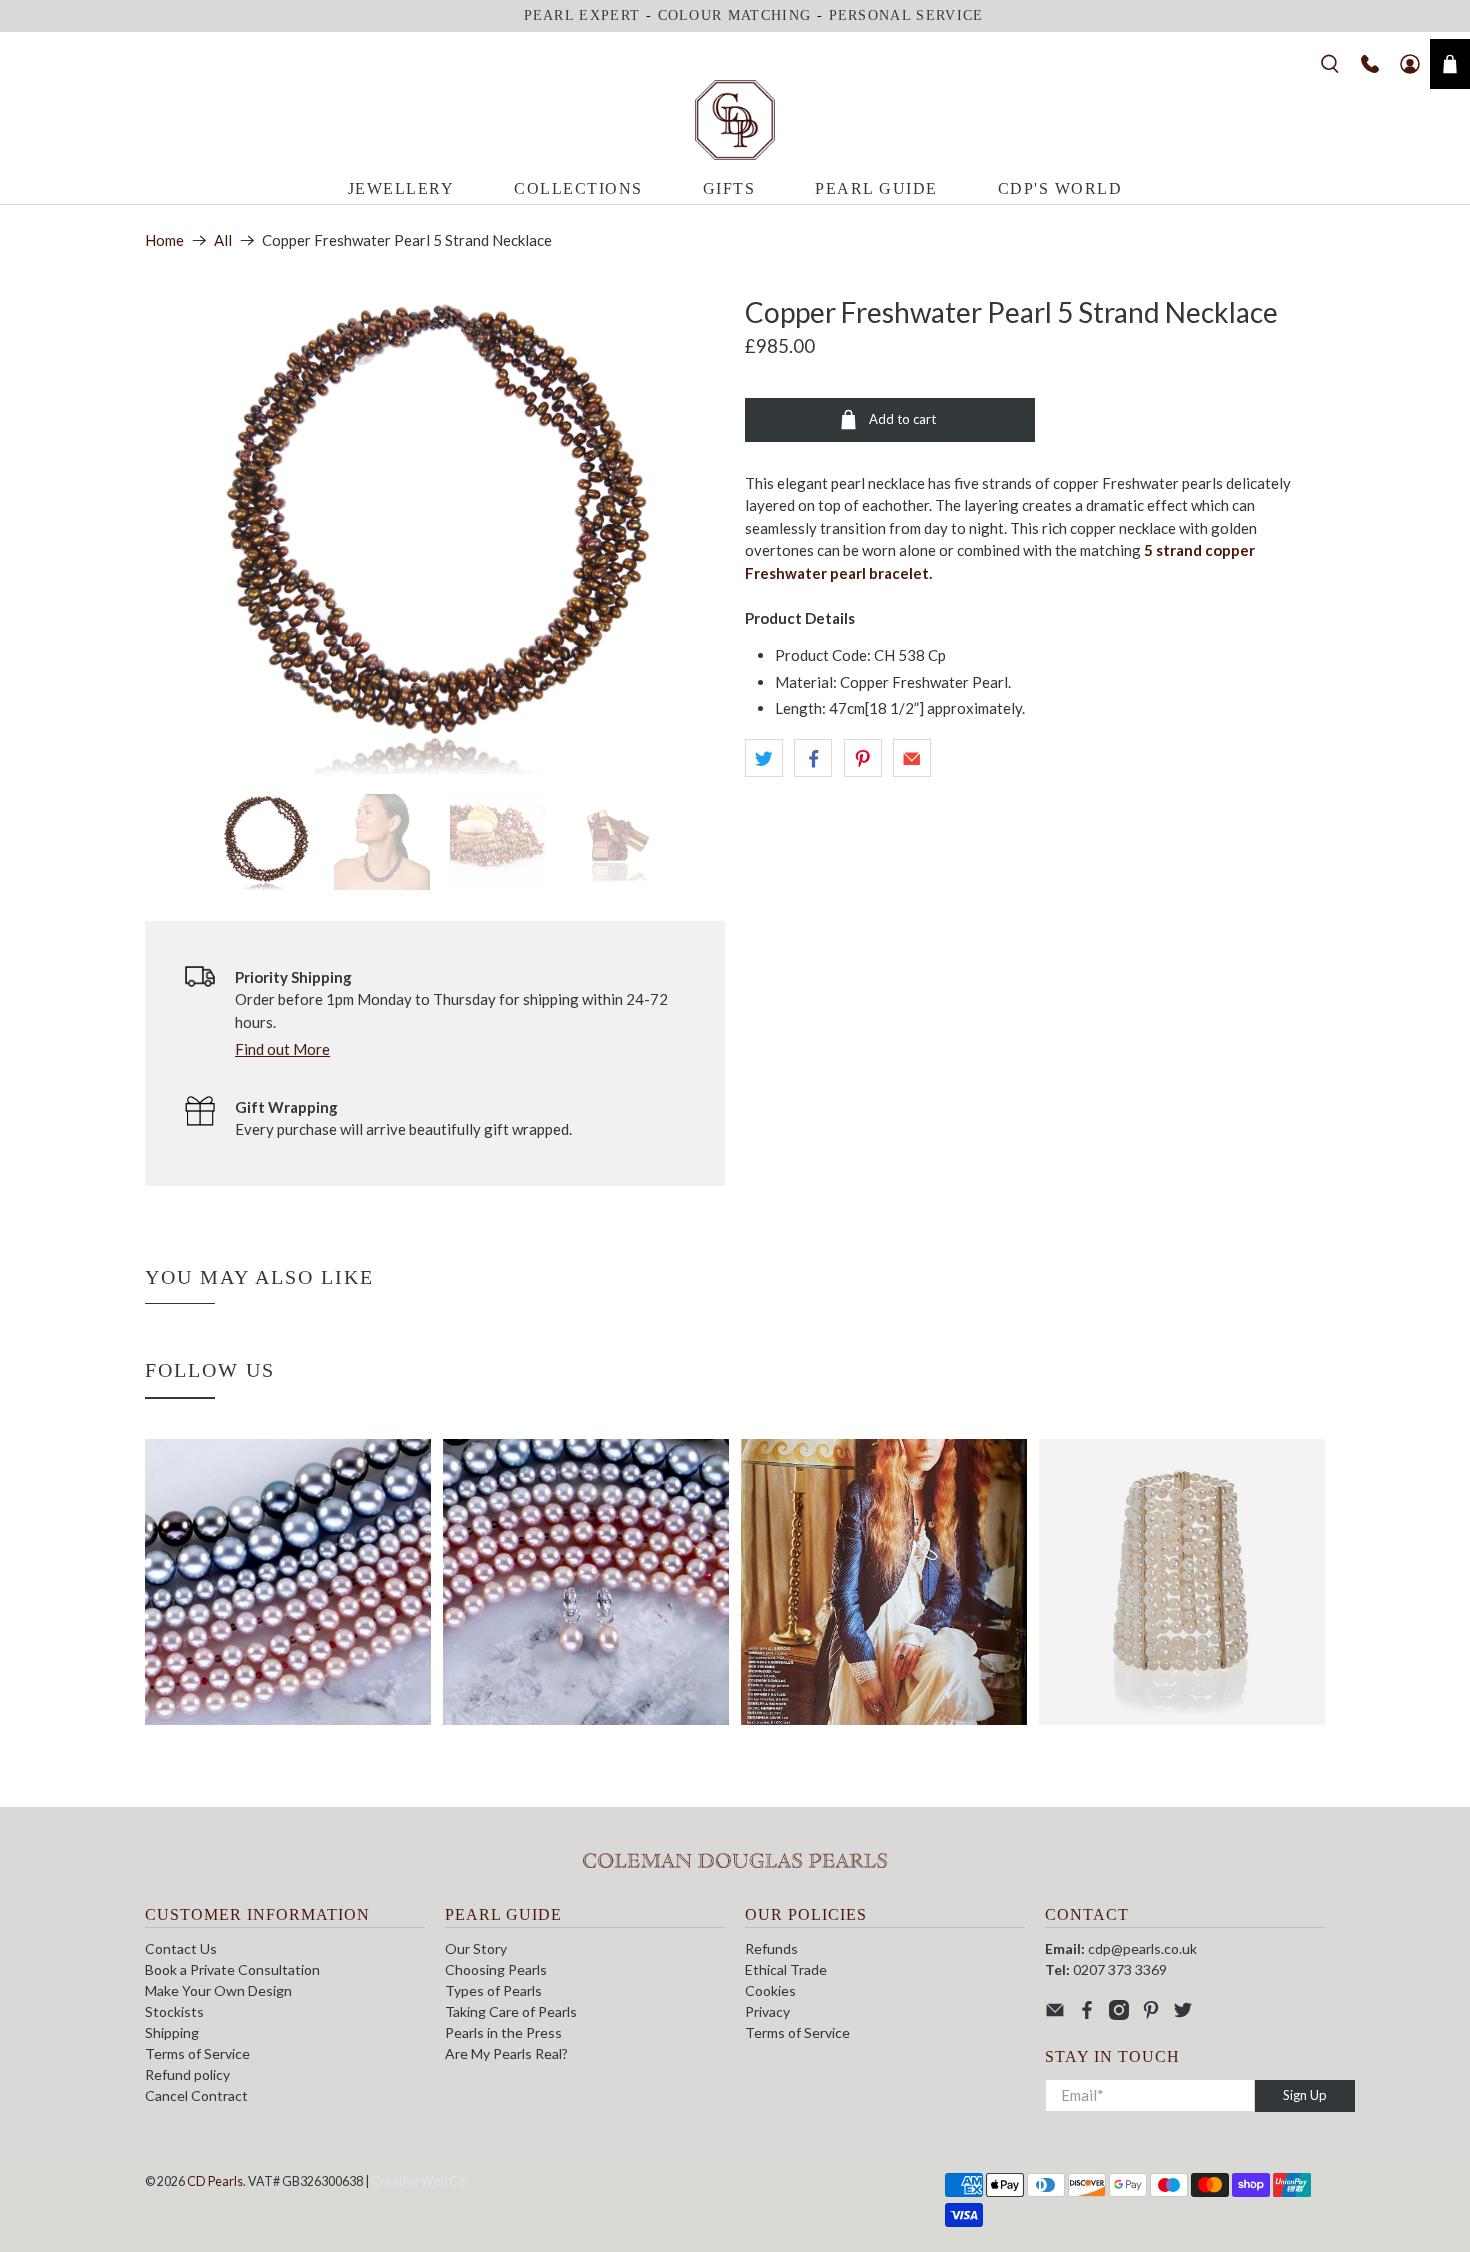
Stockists (174, 2011)
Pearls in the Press (503, 2032)
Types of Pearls (493, 1990)
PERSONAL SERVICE (906, 15)
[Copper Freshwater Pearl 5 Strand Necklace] (435, 534)
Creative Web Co (418, 2181)
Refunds (771, 1948)
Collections (578, 188)
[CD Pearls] (735, 120)
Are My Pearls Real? (506, 2053)
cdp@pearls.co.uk (1142, 1948)
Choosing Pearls (496, 1969)
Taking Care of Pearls (511, 2011)
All (223, 240)
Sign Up (1305, 2095)
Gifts (729, 188)
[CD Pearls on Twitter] (1183, 2014)
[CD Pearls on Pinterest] (1151, 2014)
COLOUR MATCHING (735, 15)
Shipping (172, 2032)
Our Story (476, 1948)
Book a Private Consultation (232, 1969)
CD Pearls (215, 2181)
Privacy (767, 2011)
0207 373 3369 (1120, 1969)
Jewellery (401, 188)
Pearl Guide (876, 188)
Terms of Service (197, 2053)
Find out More (282, 1049)
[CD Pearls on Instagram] (1119, 2014)
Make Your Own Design (218, 1990)
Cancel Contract (196, 2095)
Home (164, 240)
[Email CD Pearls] (1055, 2014)
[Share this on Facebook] (813, 758)
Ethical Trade (786, 1969)
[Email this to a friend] (912, 758)
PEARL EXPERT (582, 15)
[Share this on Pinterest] (863, 758)
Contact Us (181, 1948)
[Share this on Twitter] (764, 758)
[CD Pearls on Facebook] (1087, 2014)
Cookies (770, 1990)
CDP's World (1060, 188)
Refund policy (187, 2074)
